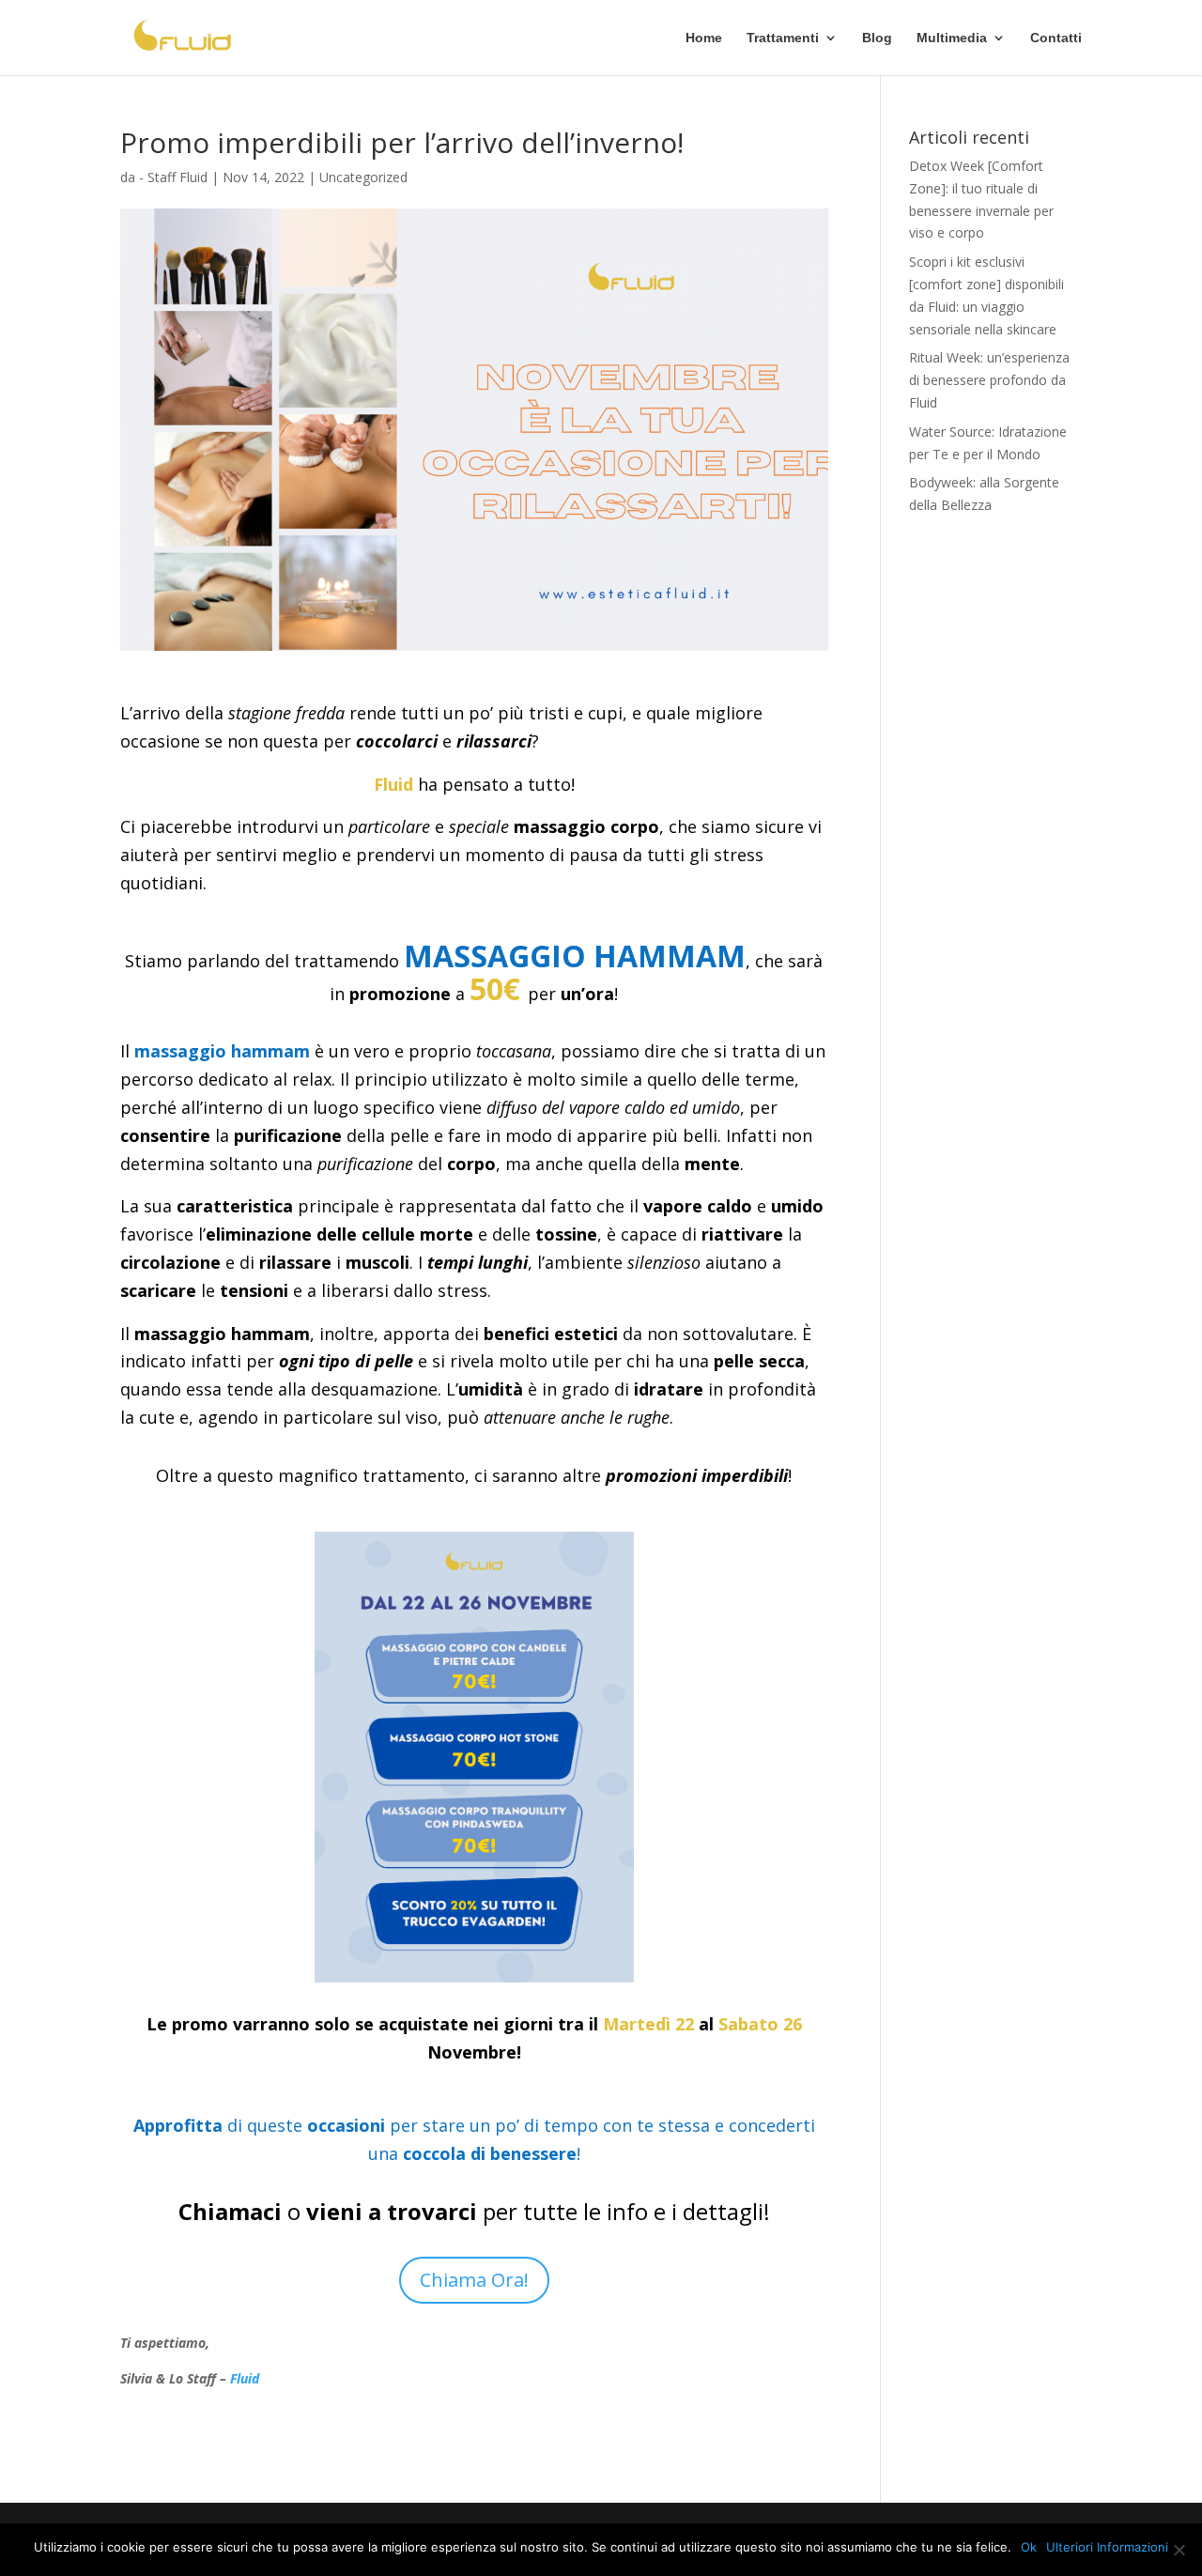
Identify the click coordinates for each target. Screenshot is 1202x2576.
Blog (877, 38)
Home (704, 38)
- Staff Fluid (173, 177)
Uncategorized (363, 177)
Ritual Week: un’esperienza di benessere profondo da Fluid (989, 380)
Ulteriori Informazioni (1107, 2547)
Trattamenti (783, 38)
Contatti (1056, 38)
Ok (1029, 2547)
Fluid (245, 2378)
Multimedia (952, 38)
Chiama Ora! (474, 2280)
